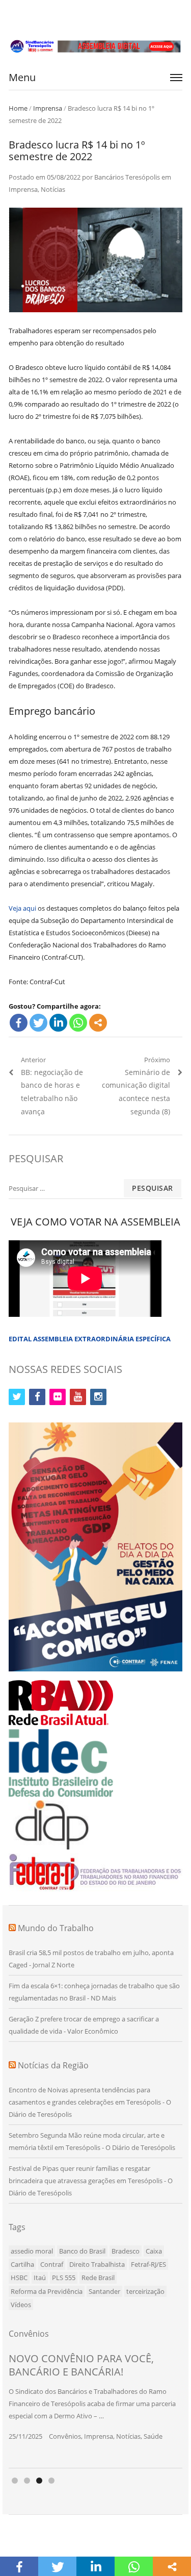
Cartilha (22, 2264)
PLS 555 (64, 2278)
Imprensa (48, 108)
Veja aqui (22, 908)
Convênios (65, 2436)
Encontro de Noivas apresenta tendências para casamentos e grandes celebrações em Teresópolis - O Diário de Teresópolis (90, 2102)
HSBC (19, 2278)
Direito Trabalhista (97, 2264)
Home (18, 108)
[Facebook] (19, 1023)
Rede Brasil (98, 2278)
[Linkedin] (58, 1023)
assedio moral (32, 2251)
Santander (104, 2291)
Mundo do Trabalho (56, 1928)
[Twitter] (38, 1023)
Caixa (154, 2251)
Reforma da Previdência (47, 2291)
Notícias (53, 189)
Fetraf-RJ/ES (148, 2264)
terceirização (145, 2291)
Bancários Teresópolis (127, 177)
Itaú (40, 2278)
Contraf (52, 2264)
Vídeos (21, 2305)
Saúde (153, 2436)
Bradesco (126, 2251)
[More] (98, 1023)
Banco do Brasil (82, 2251)
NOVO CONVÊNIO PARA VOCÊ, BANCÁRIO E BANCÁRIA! (81, 2365)
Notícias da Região (53, 2065)
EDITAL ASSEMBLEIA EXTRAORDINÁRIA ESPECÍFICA (90, 1339)
